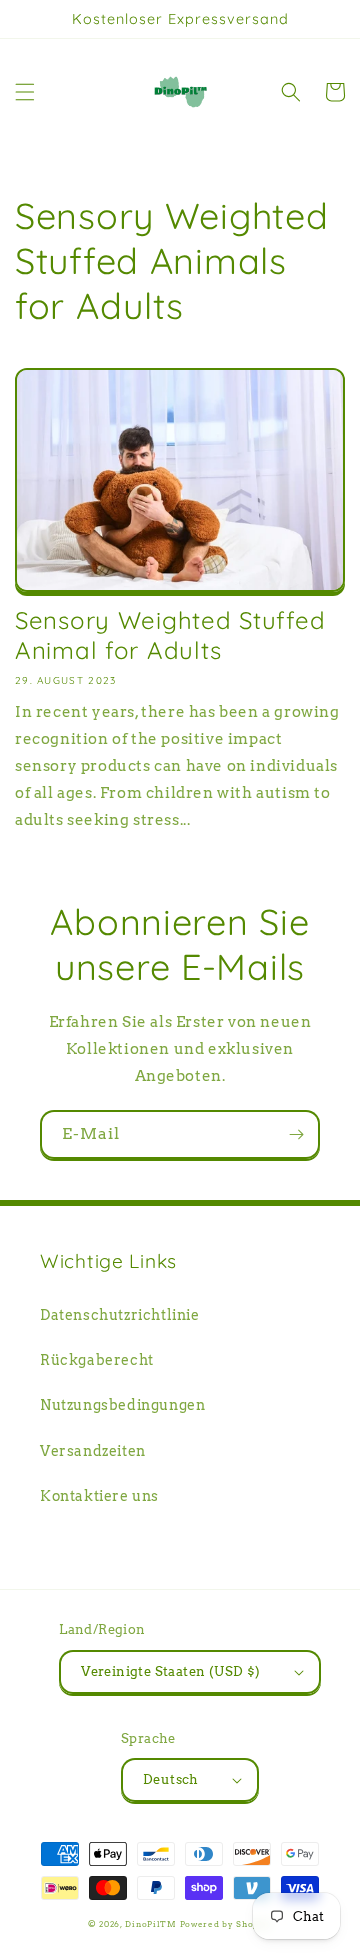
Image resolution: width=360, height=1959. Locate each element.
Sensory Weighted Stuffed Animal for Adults (170, 635)
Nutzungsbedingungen (122, 1405)
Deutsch (171, 1779)
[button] (25, 92)
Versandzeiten (93, 1451)
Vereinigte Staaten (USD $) (170, 1671)
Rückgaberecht (97, 1360)
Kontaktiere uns (99, 1496)
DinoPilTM (150, 1924)
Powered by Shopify (226, 1924)
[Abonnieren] (296, 1134)
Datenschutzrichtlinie (120, 1315)
